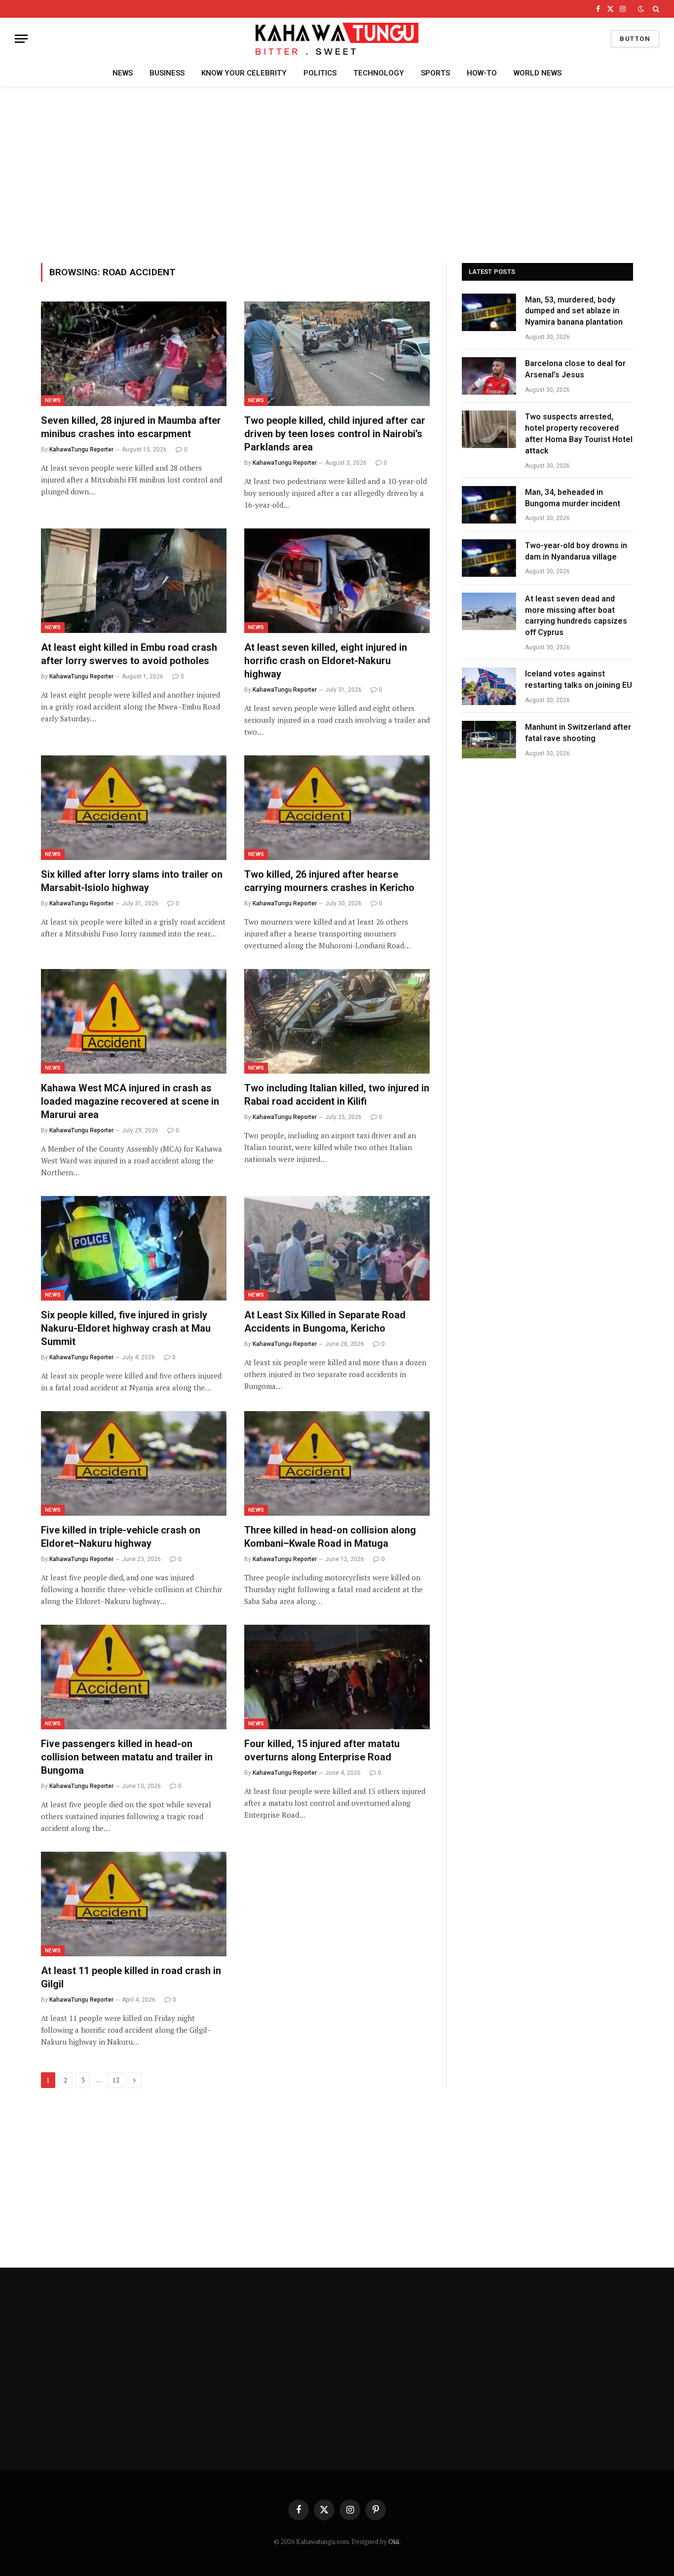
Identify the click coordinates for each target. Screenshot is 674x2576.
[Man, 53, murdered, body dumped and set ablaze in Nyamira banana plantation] (489, 312)
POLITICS (320, 73)
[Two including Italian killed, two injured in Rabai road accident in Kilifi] (337, 1021)
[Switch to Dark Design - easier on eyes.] (641, 9)
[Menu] (21, 39)
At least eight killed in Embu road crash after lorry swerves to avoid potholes (129, 654)
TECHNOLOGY (379, 73)
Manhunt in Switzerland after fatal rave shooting (578, 733)
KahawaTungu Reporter (81, 449)
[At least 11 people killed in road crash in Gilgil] (134, 1904)
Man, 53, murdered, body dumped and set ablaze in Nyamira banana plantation (574, 311)
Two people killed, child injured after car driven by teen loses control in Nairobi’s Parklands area (335, 434)
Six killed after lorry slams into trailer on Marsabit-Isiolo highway (132, 881)
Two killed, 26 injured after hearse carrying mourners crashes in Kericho (329, 881)
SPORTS (435, 73)
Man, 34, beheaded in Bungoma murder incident (573, 498)
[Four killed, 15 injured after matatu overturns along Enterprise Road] (337, 1677)
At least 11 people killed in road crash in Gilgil (131, 1977)
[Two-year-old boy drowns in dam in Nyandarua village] (489, 558)
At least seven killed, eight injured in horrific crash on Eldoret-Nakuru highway (326, 661)
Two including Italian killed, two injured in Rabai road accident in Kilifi (337, 1095)
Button (635, 39)
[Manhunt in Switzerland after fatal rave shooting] (489, 740)
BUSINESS (167, 73)
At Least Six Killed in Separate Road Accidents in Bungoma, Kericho (325, 1322)
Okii (394, 2541)
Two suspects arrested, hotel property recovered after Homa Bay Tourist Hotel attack (579, 434)
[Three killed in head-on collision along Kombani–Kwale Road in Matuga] (337, 1463)
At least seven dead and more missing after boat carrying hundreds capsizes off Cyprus (576, 616)
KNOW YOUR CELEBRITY (244, 73)
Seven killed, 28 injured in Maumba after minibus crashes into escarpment (131, 427)
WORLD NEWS (538, 73)
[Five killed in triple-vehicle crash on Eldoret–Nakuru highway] (134, 1463)
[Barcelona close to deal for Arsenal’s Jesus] (489, 376)
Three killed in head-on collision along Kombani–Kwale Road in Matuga (330, 1537)
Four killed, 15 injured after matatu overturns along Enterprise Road (322, 1750)
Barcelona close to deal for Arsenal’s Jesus (575, 369)
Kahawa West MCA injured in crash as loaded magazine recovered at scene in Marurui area (130, 1101)
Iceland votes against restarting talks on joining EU (579, 679)
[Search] (655, 9)
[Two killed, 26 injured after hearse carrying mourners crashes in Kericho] (337, 808)
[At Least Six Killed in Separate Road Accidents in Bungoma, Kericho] (337, 1248)
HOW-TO (482, 73)
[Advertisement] (337, 173)
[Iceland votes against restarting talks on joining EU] (489, 686)
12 (116, 2080)
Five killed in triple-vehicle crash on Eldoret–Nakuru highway (121, 1537)
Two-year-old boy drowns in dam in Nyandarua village (576, 551)
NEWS (123, 73)
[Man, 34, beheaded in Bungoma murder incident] (489, 505)
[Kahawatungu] (337, 39)
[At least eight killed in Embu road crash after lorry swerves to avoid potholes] (134, 581)
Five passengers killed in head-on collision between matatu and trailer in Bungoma (127, 1757)
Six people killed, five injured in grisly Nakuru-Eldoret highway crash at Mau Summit (126, 1328)
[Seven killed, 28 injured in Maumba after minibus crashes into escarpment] (134, 354)
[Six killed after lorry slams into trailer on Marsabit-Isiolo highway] (134, 808)
